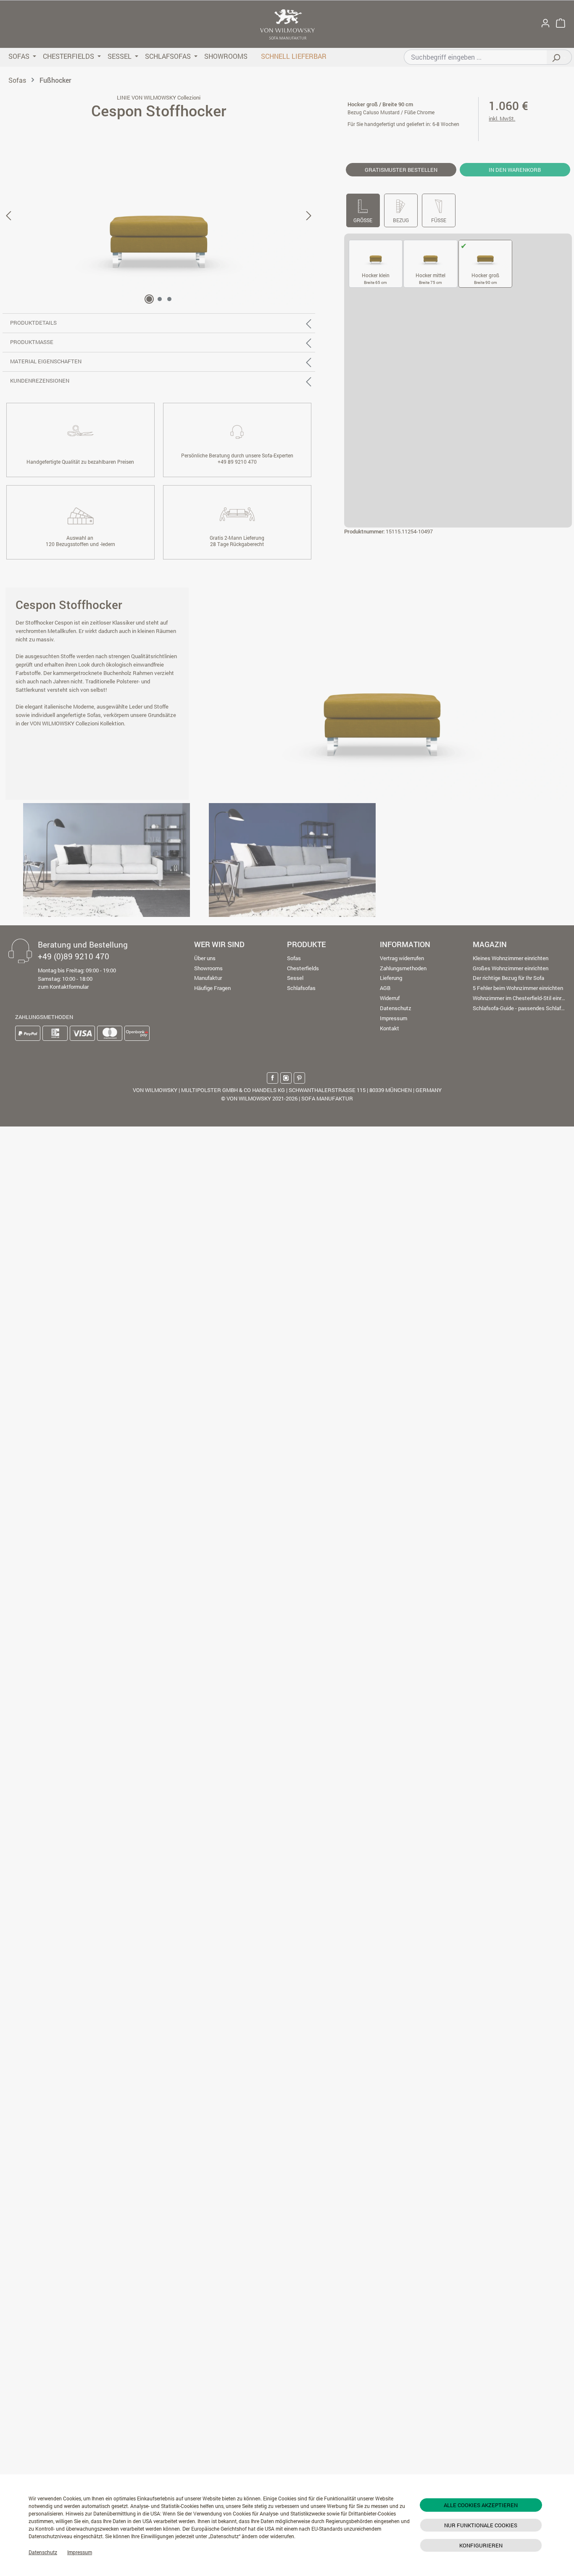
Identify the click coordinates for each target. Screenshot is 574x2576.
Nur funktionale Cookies (481, 2525)
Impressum (80, 2552)
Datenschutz (43, 2552)
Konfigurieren (481, 2545)
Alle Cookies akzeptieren (481, 2505)
